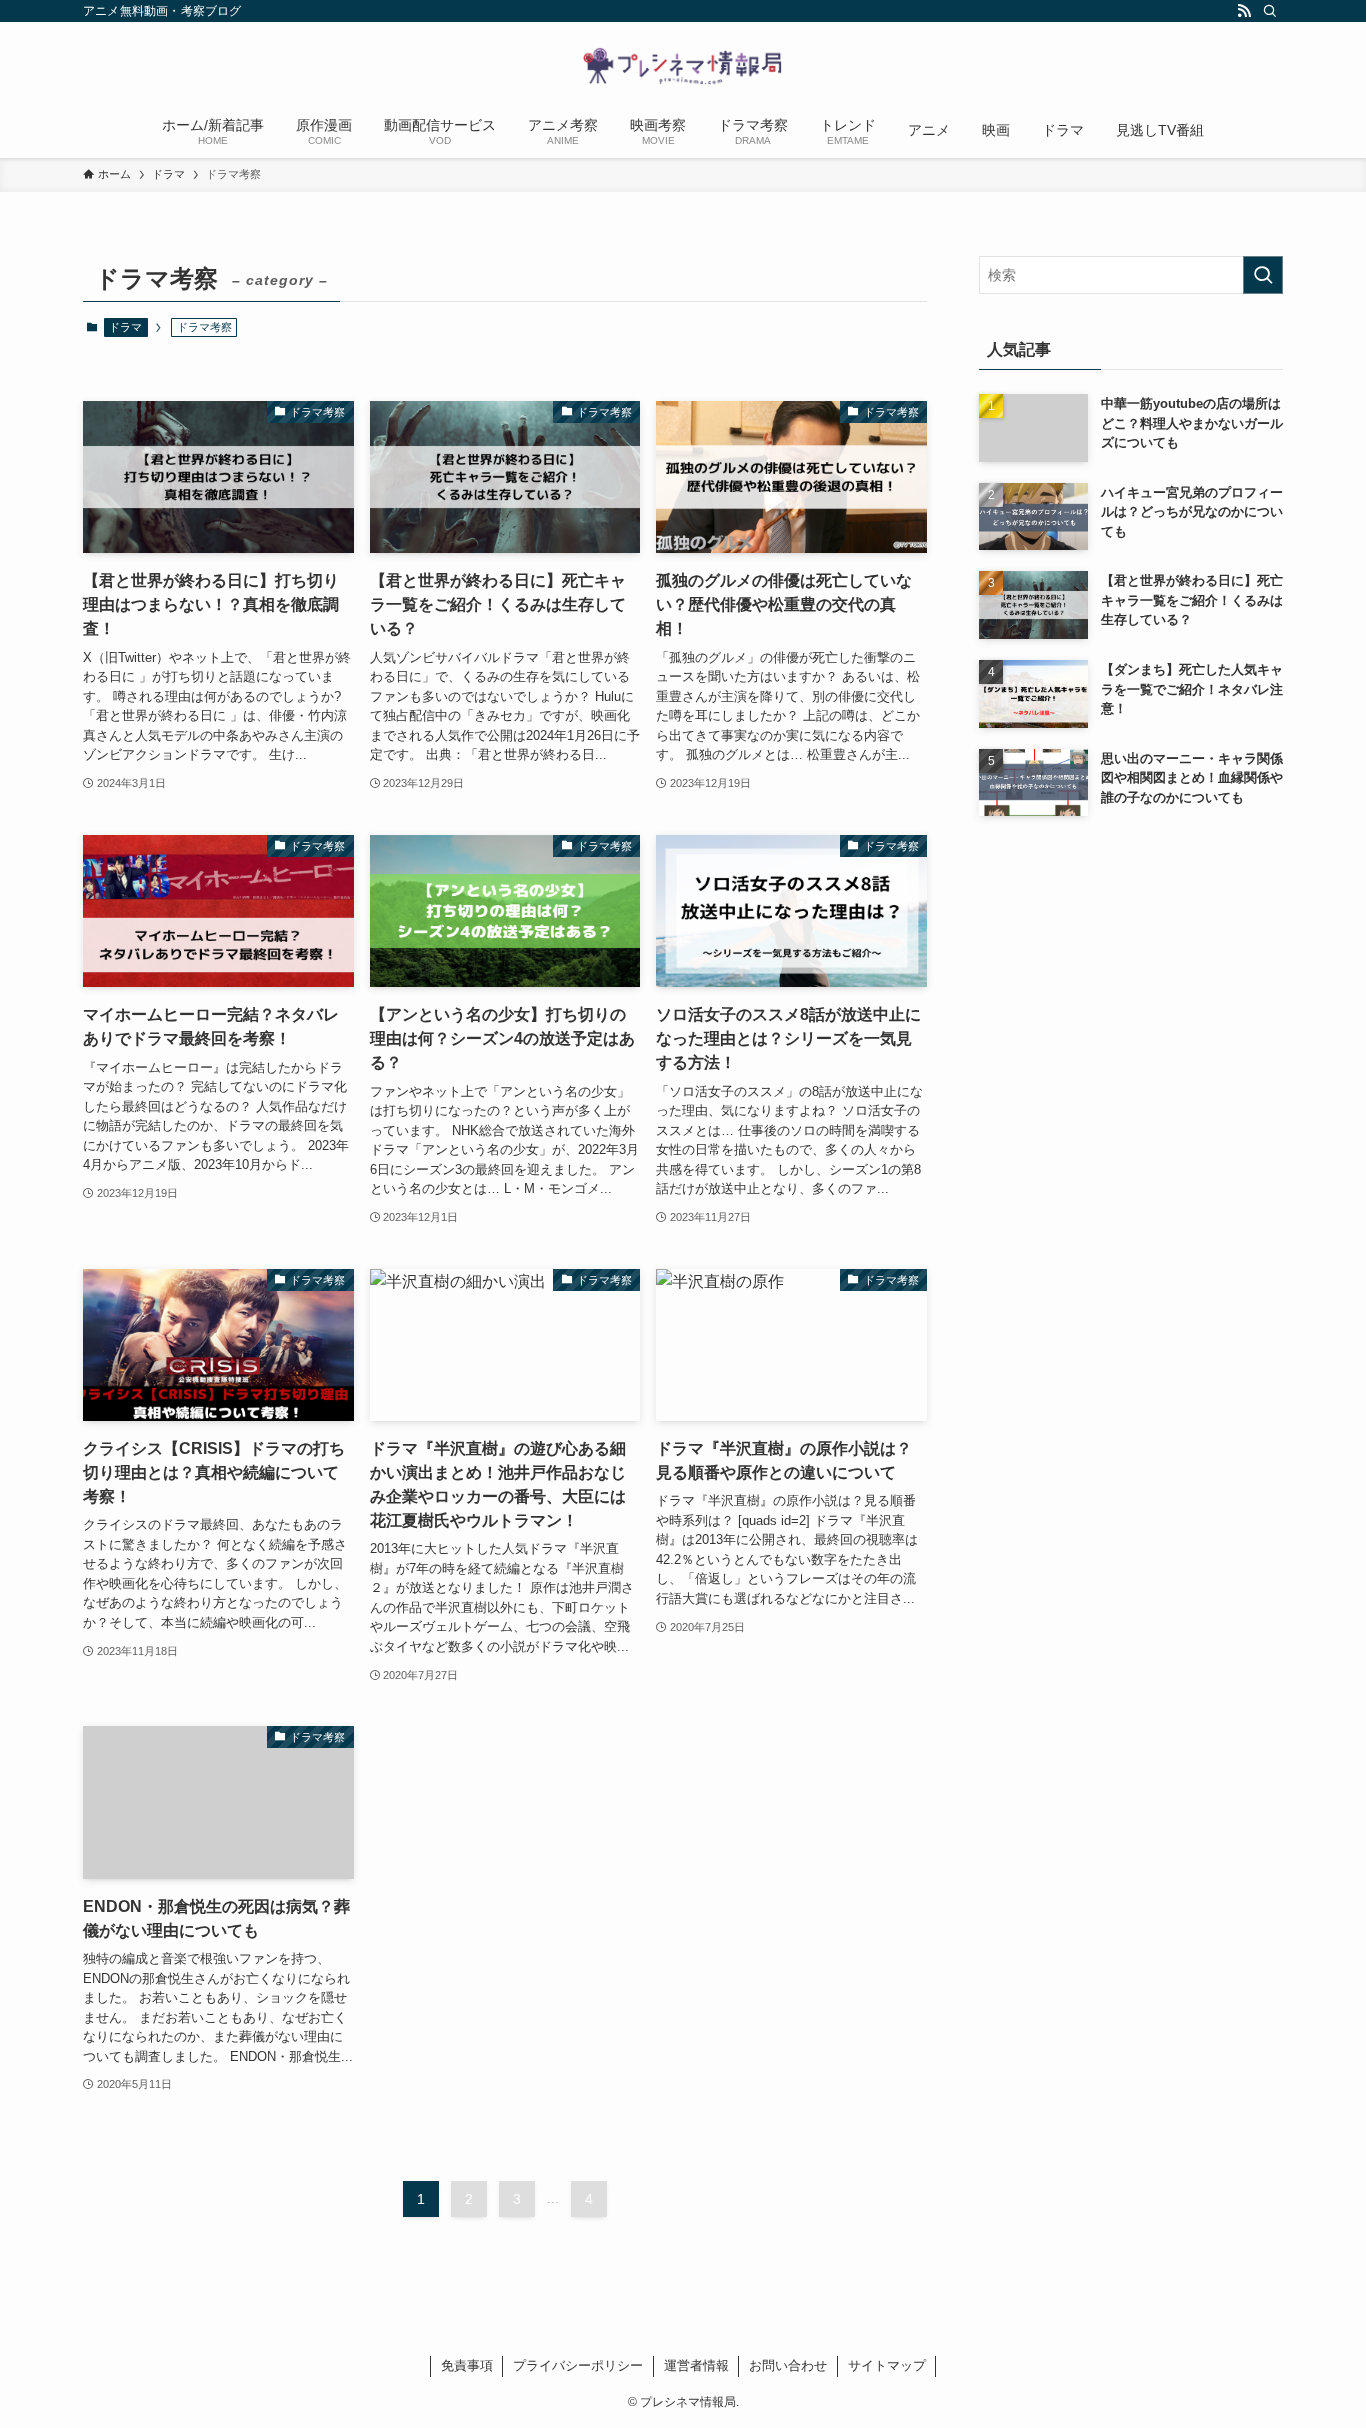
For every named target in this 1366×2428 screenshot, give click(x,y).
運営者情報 (696, 2365)
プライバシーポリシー (578, 2365)
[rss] (1244, 11)
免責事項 (467, 2365)
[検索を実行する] (1263, 275)
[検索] (1270, 11)
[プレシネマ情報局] (683, 66)
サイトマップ (887, 2365)
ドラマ (125, 327)
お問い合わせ (788, 2365)
